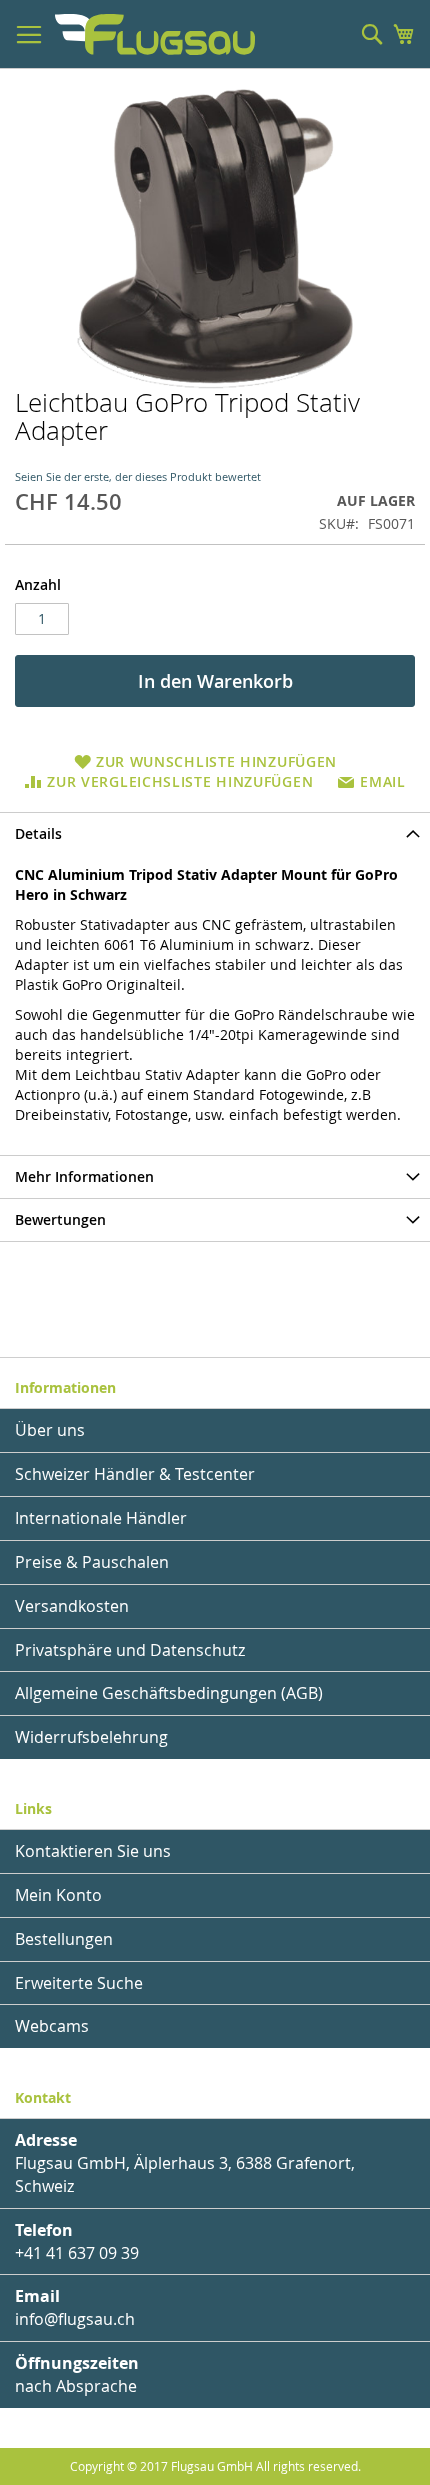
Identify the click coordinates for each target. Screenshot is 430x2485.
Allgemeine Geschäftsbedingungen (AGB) (169, 1693)
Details (38, 833)
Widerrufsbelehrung (91, 1737)
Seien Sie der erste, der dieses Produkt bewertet (138, 476)
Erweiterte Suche (79, 1983)
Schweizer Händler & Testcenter (135, 1474)
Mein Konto (58, 1895)
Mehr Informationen (84, 1176)
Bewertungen (60, 1219)
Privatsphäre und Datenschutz (130, 1650)
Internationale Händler (101, 1518)
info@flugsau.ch (75, 2319)
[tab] (215, 833)
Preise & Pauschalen (92, 1562)
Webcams (52, 2026)
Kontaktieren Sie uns (93, 1851)
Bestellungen (64, 1939)
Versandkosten (72, 1606)
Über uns (50, 1430)
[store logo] (155, 34)
